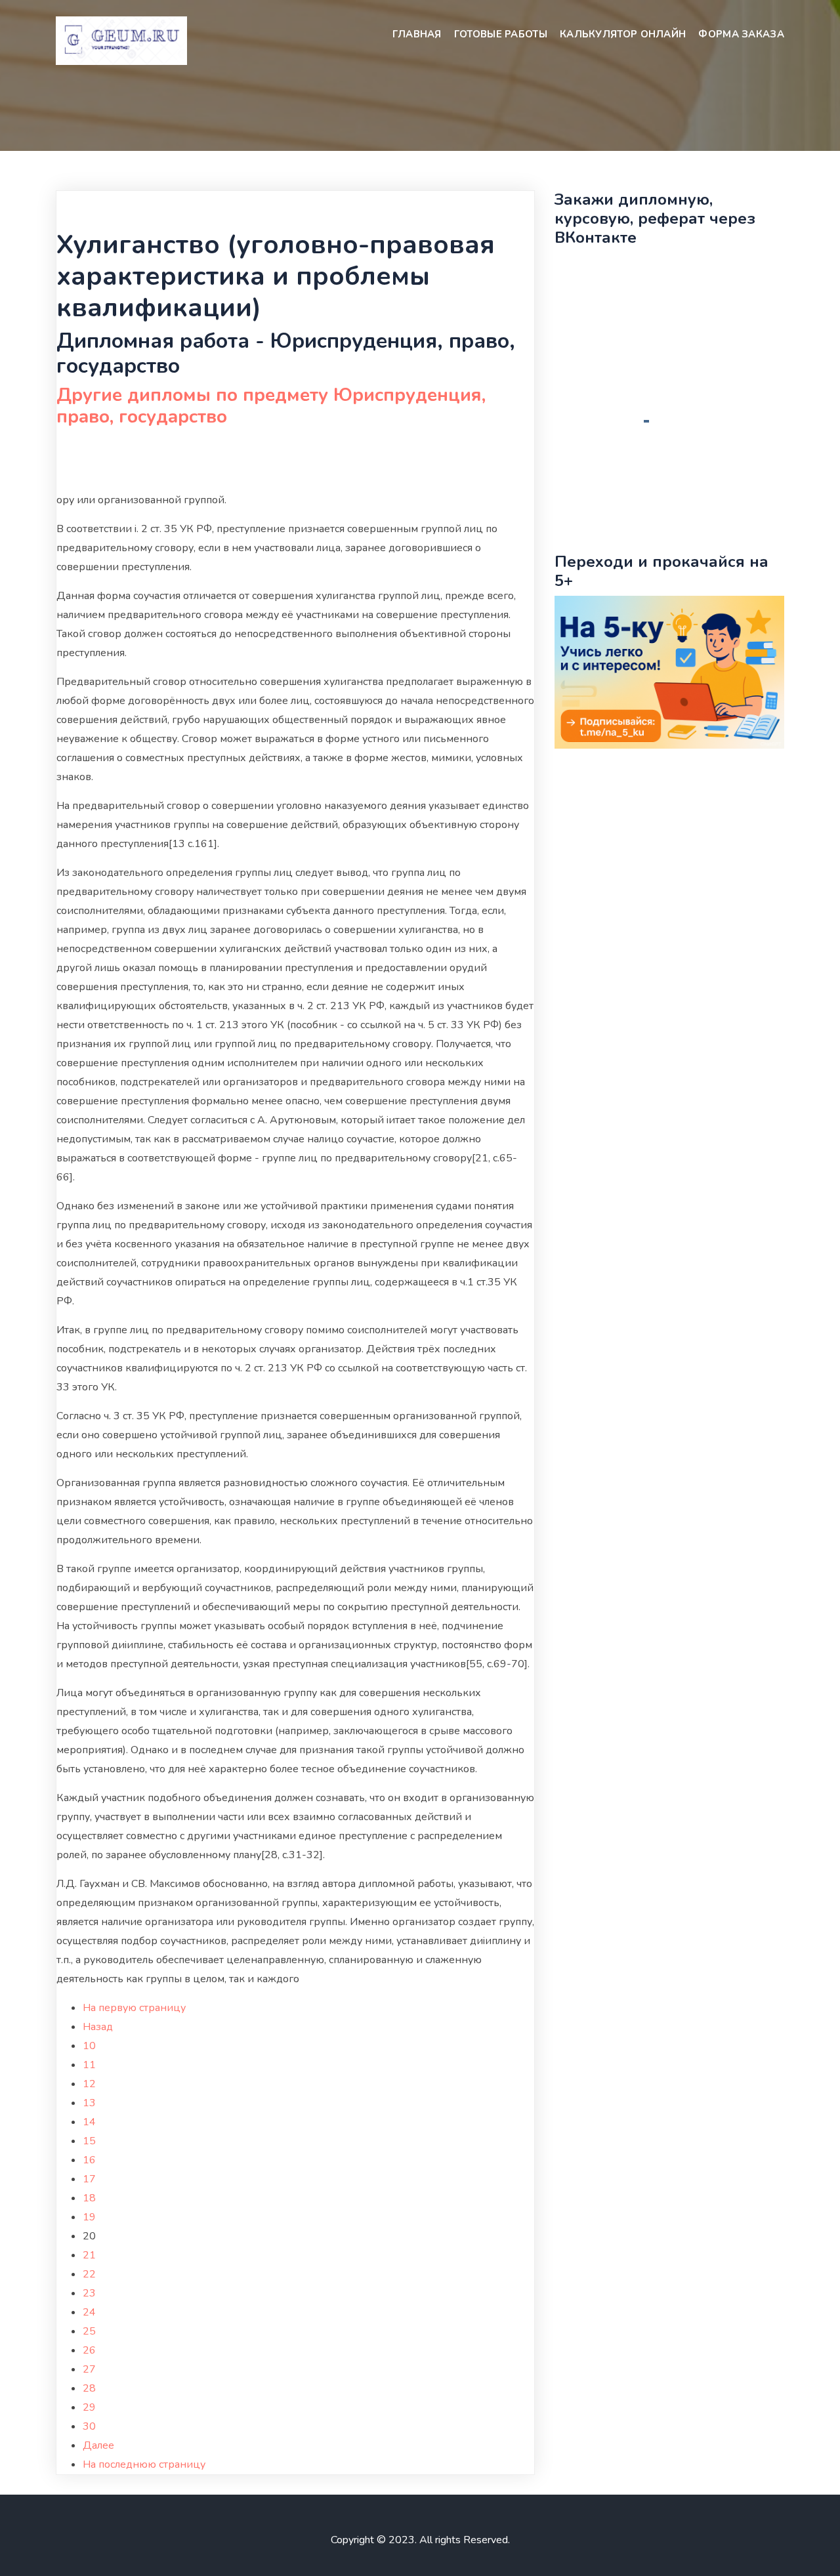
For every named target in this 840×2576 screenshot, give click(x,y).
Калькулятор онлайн (623, 34)
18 (89, 2198)
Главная (417, 34)
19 (89, 2217)
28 (89, 2388)
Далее (98, 2445)
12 (89, 2084)
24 (89, 2312)
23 (89, 2293)
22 (89, 2274)
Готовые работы (501, 34)
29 (89, 2407)
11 (89, 2065)
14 (89, 2122)
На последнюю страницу (144, 2464)
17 (89, 2179)
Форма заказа (741, 34)
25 (89, 2331)
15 (89, 2141)
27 (89, 2369)
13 (89, 2103)
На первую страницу (134, 2008)
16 (89, 2160)
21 (89, 2255)
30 (89, 2426)
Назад (98, 2027)
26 (89, 2350)
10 (89, 2046)
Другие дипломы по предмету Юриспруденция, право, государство (271, 406)
